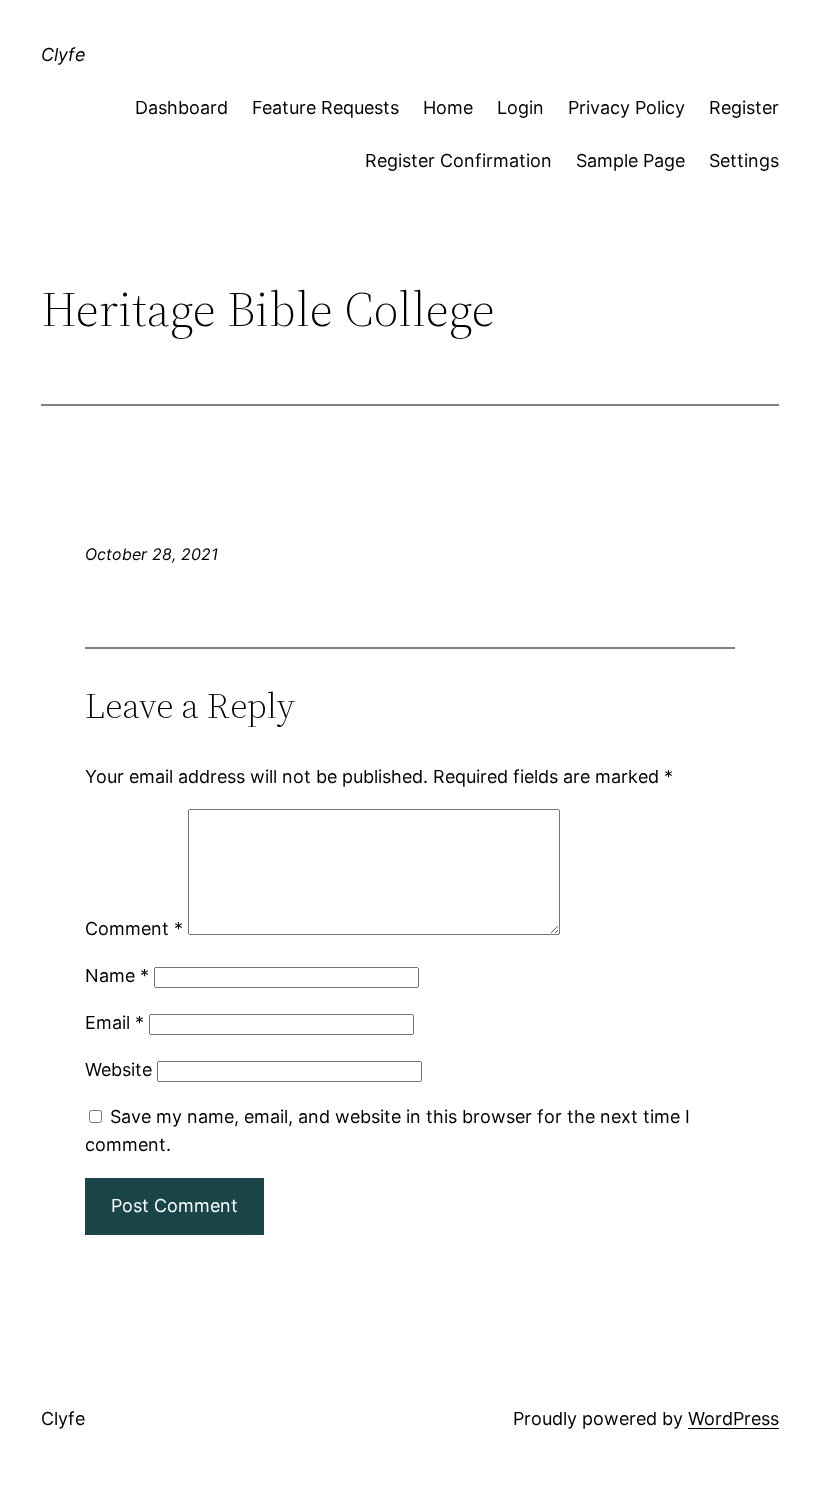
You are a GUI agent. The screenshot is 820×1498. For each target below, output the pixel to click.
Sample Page (630, 160)
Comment (134, 928)
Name (117, 975)
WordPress (733, 1418)
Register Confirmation (458, 160)
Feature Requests (325, 107)
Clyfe (63, 54)
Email (114, 1022)
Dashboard (181, 107)
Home (448, 107)
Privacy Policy (626, 107)
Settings (744, 160)
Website (118, 1069)
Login (520, 107)
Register (744, 107)
